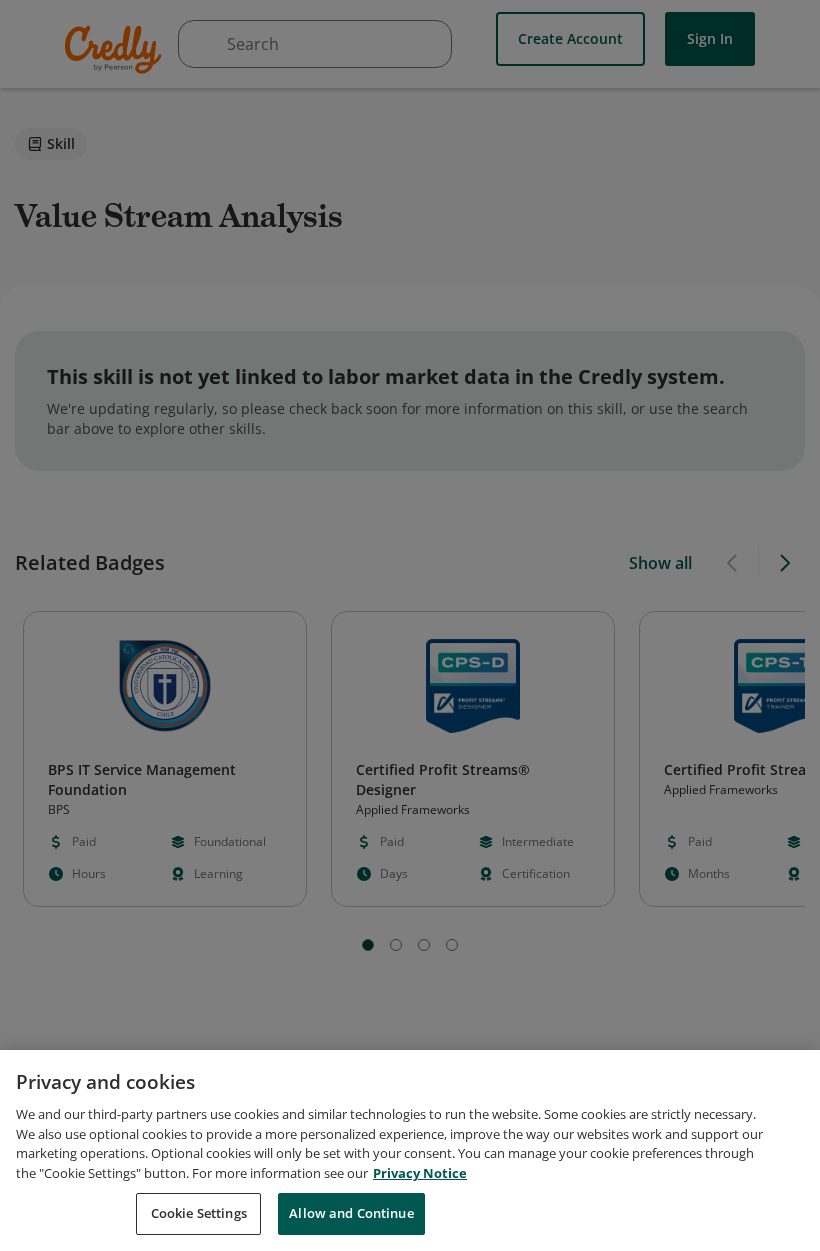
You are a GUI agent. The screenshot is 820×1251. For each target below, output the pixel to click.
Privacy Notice (420, 1173)
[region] (410, 1150)
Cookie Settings (199, 1213)
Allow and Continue (351, 1213)
